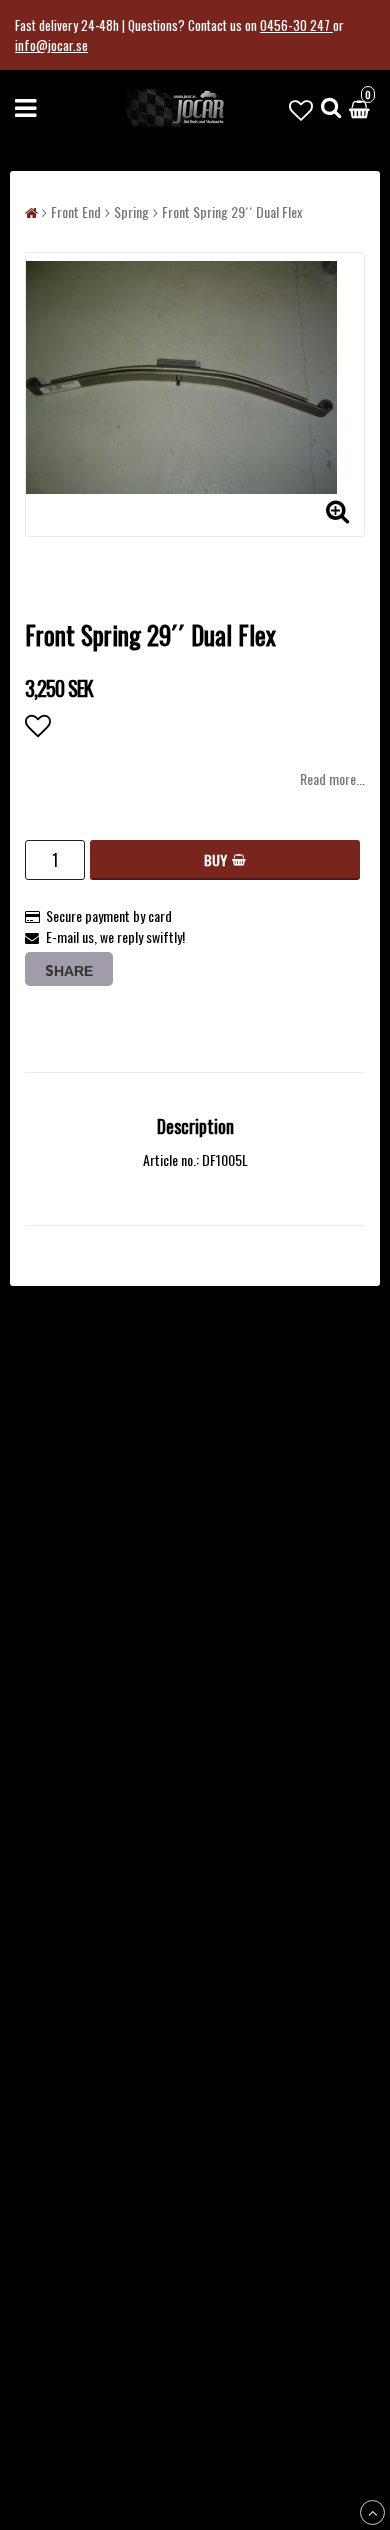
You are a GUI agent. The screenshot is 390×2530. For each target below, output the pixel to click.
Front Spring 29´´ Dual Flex (232, 211)
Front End (76, 211)
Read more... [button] (332, 778)
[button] (301, 108)
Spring (131, 211)
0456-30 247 (296, 25)
